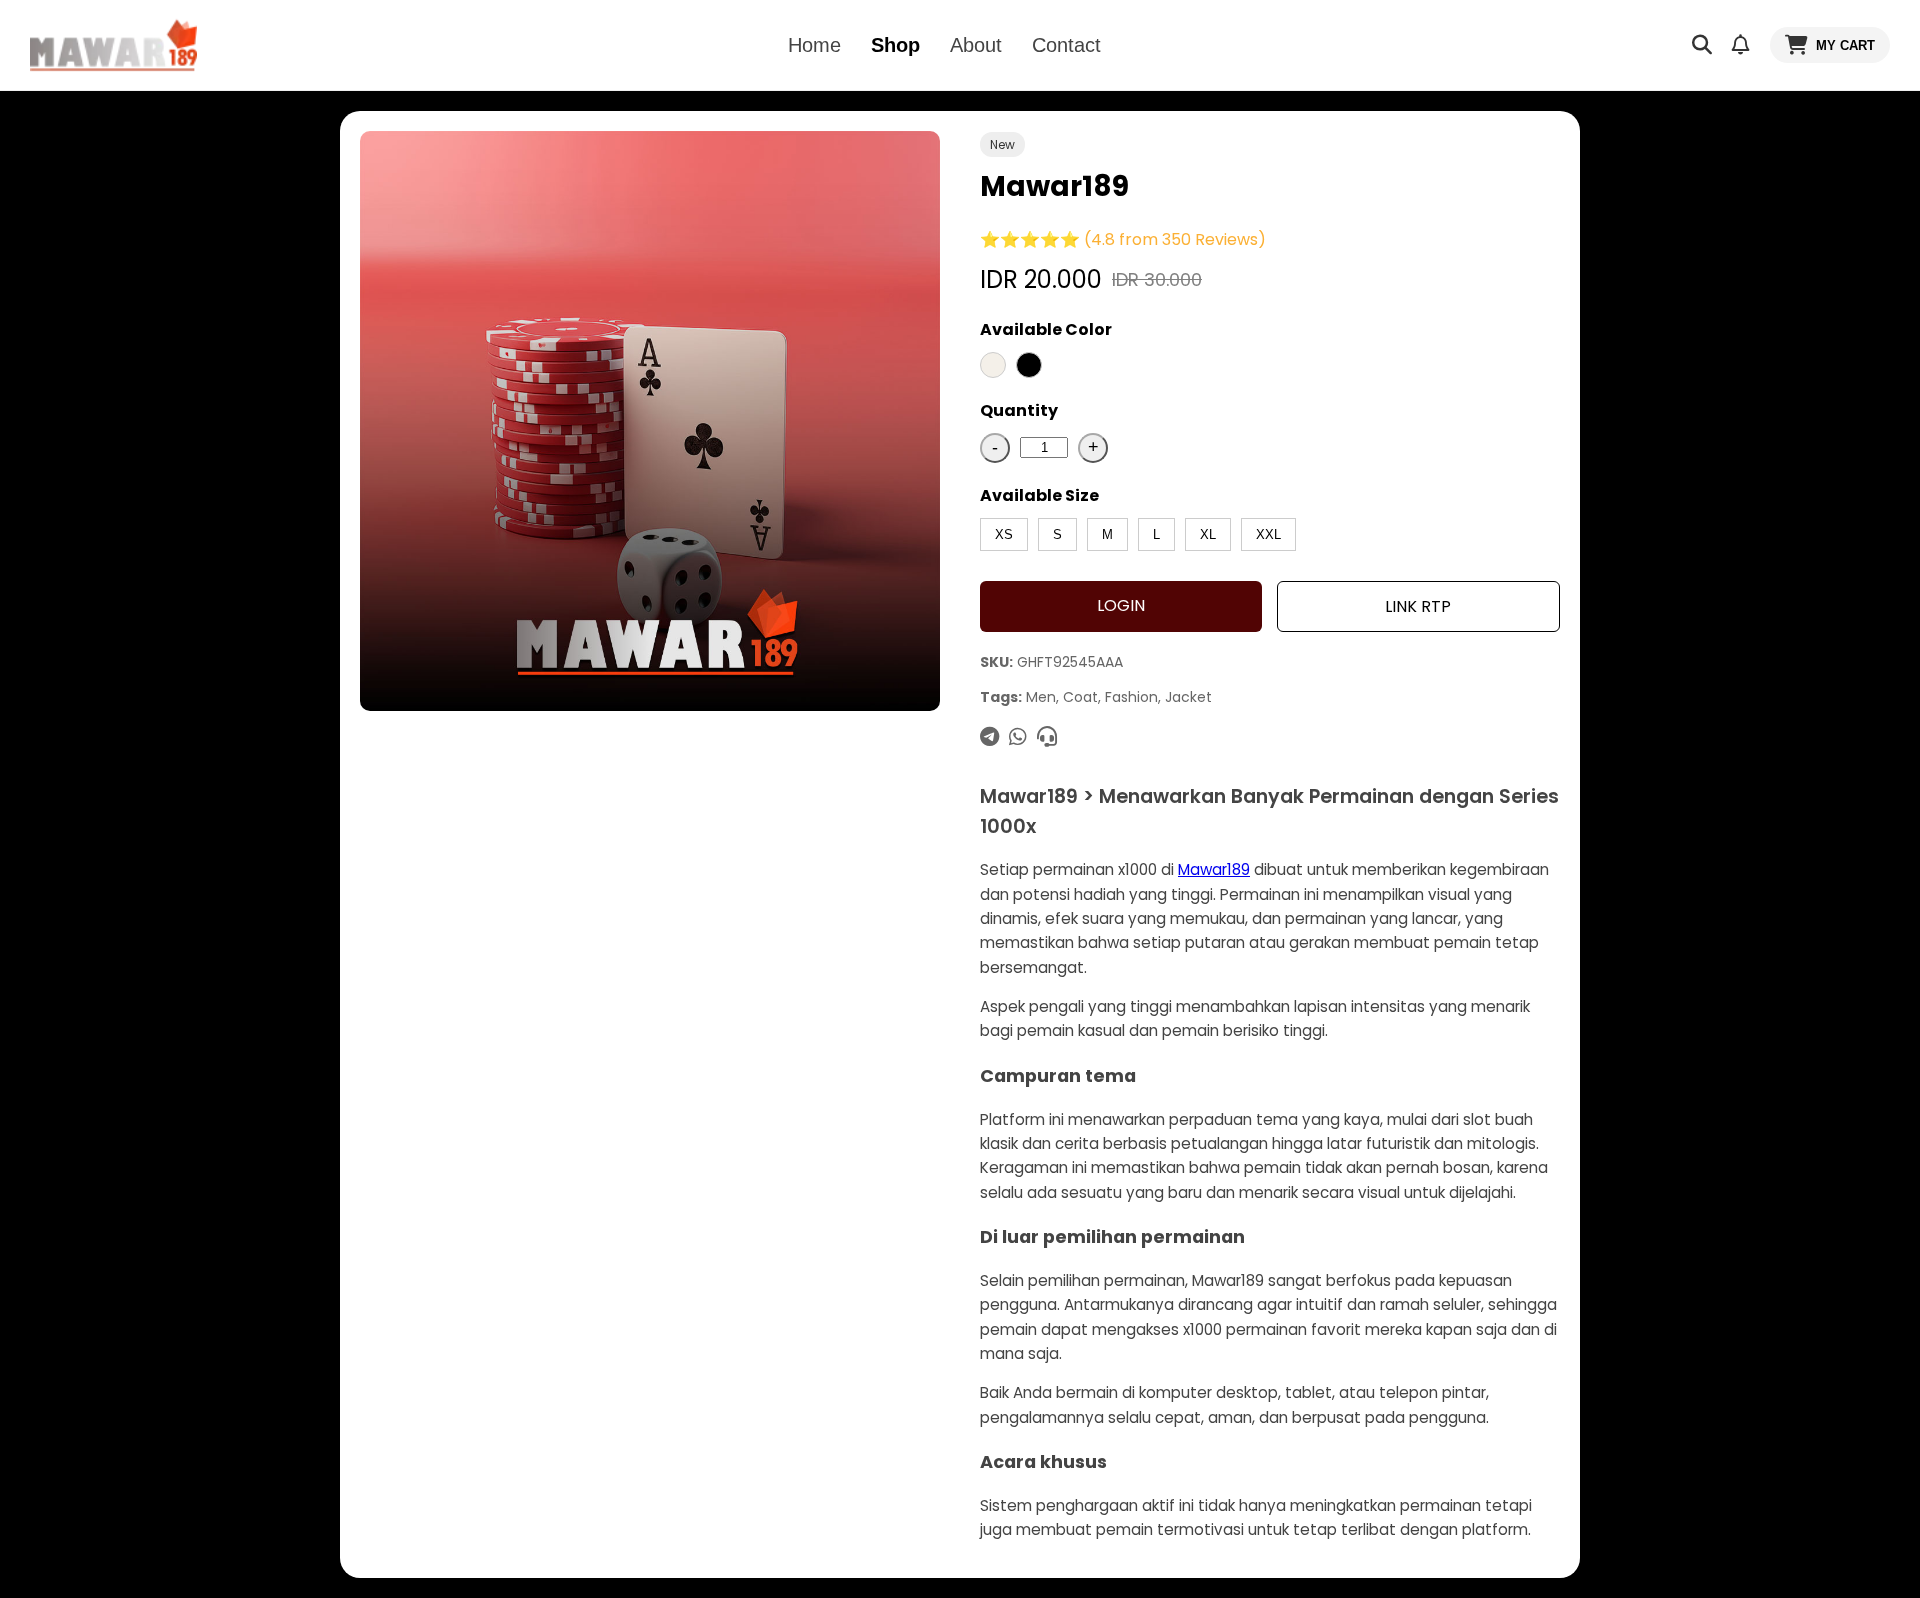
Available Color (1046, 329)
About (976, 45)
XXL (1268, 534)
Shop (895, 45)
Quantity (1019, 410)
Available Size (1039, 495)
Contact (1066, 45)
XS (1004, 534)
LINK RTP (1418, 606)
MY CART (1845, 45)
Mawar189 (1214, 869)
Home (814, 45)
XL (1208, 534)
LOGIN (1121, 605)
